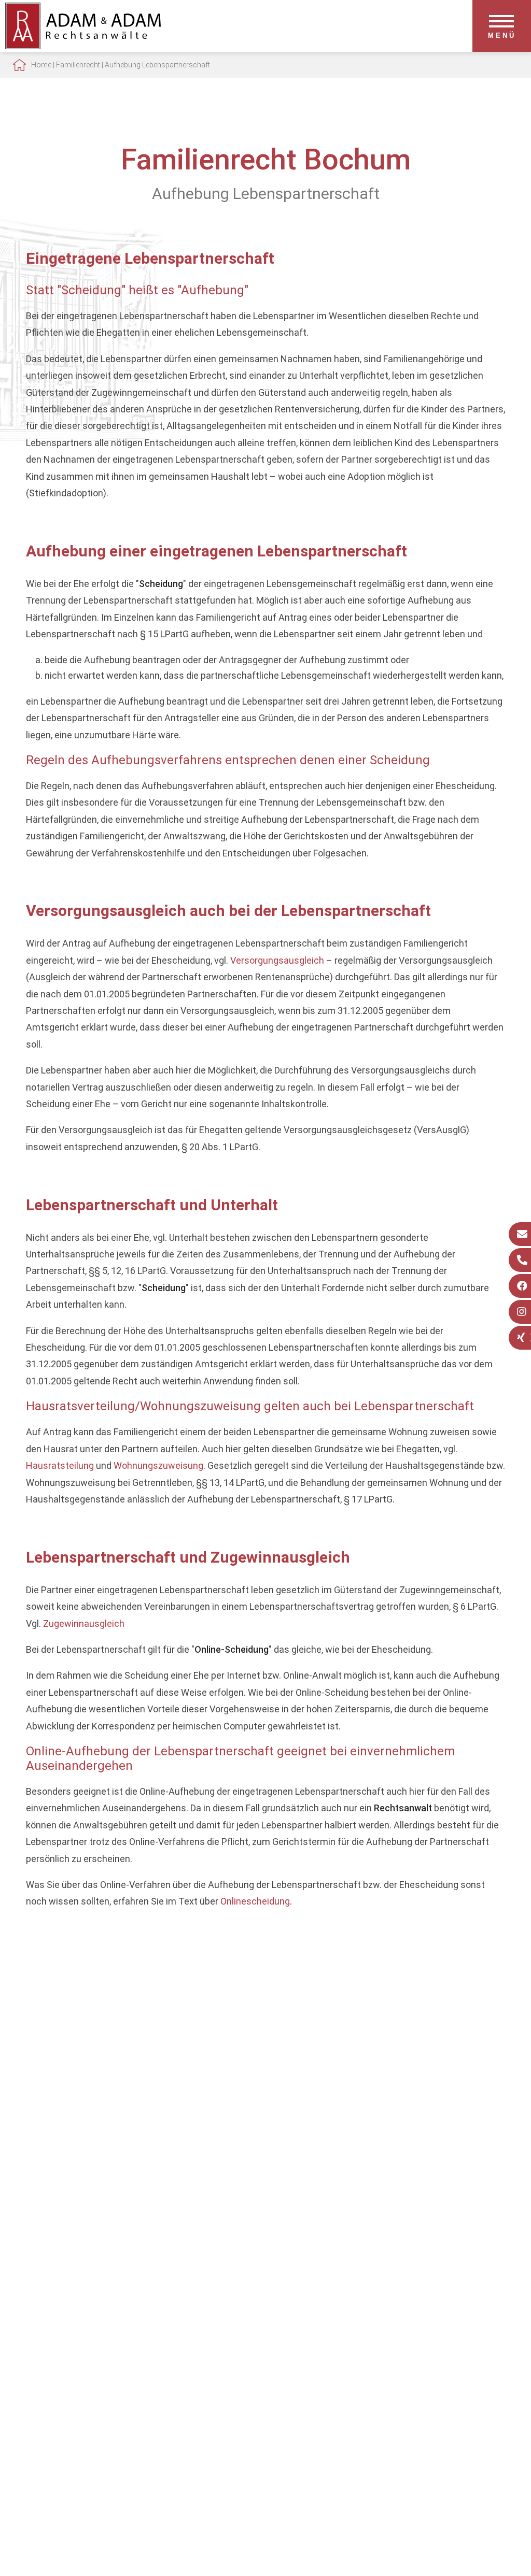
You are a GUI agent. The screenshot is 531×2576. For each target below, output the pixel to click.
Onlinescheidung (255, 1901)
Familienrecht (78, 65)
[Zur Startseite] (83, 46)
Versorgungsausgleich (277, 960)
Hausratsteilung (60, 1465)
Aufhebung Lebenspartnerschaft (157, 65)
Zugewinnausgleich (84, 1623)
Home (41, 65)
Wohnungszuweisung (158, 1465)
